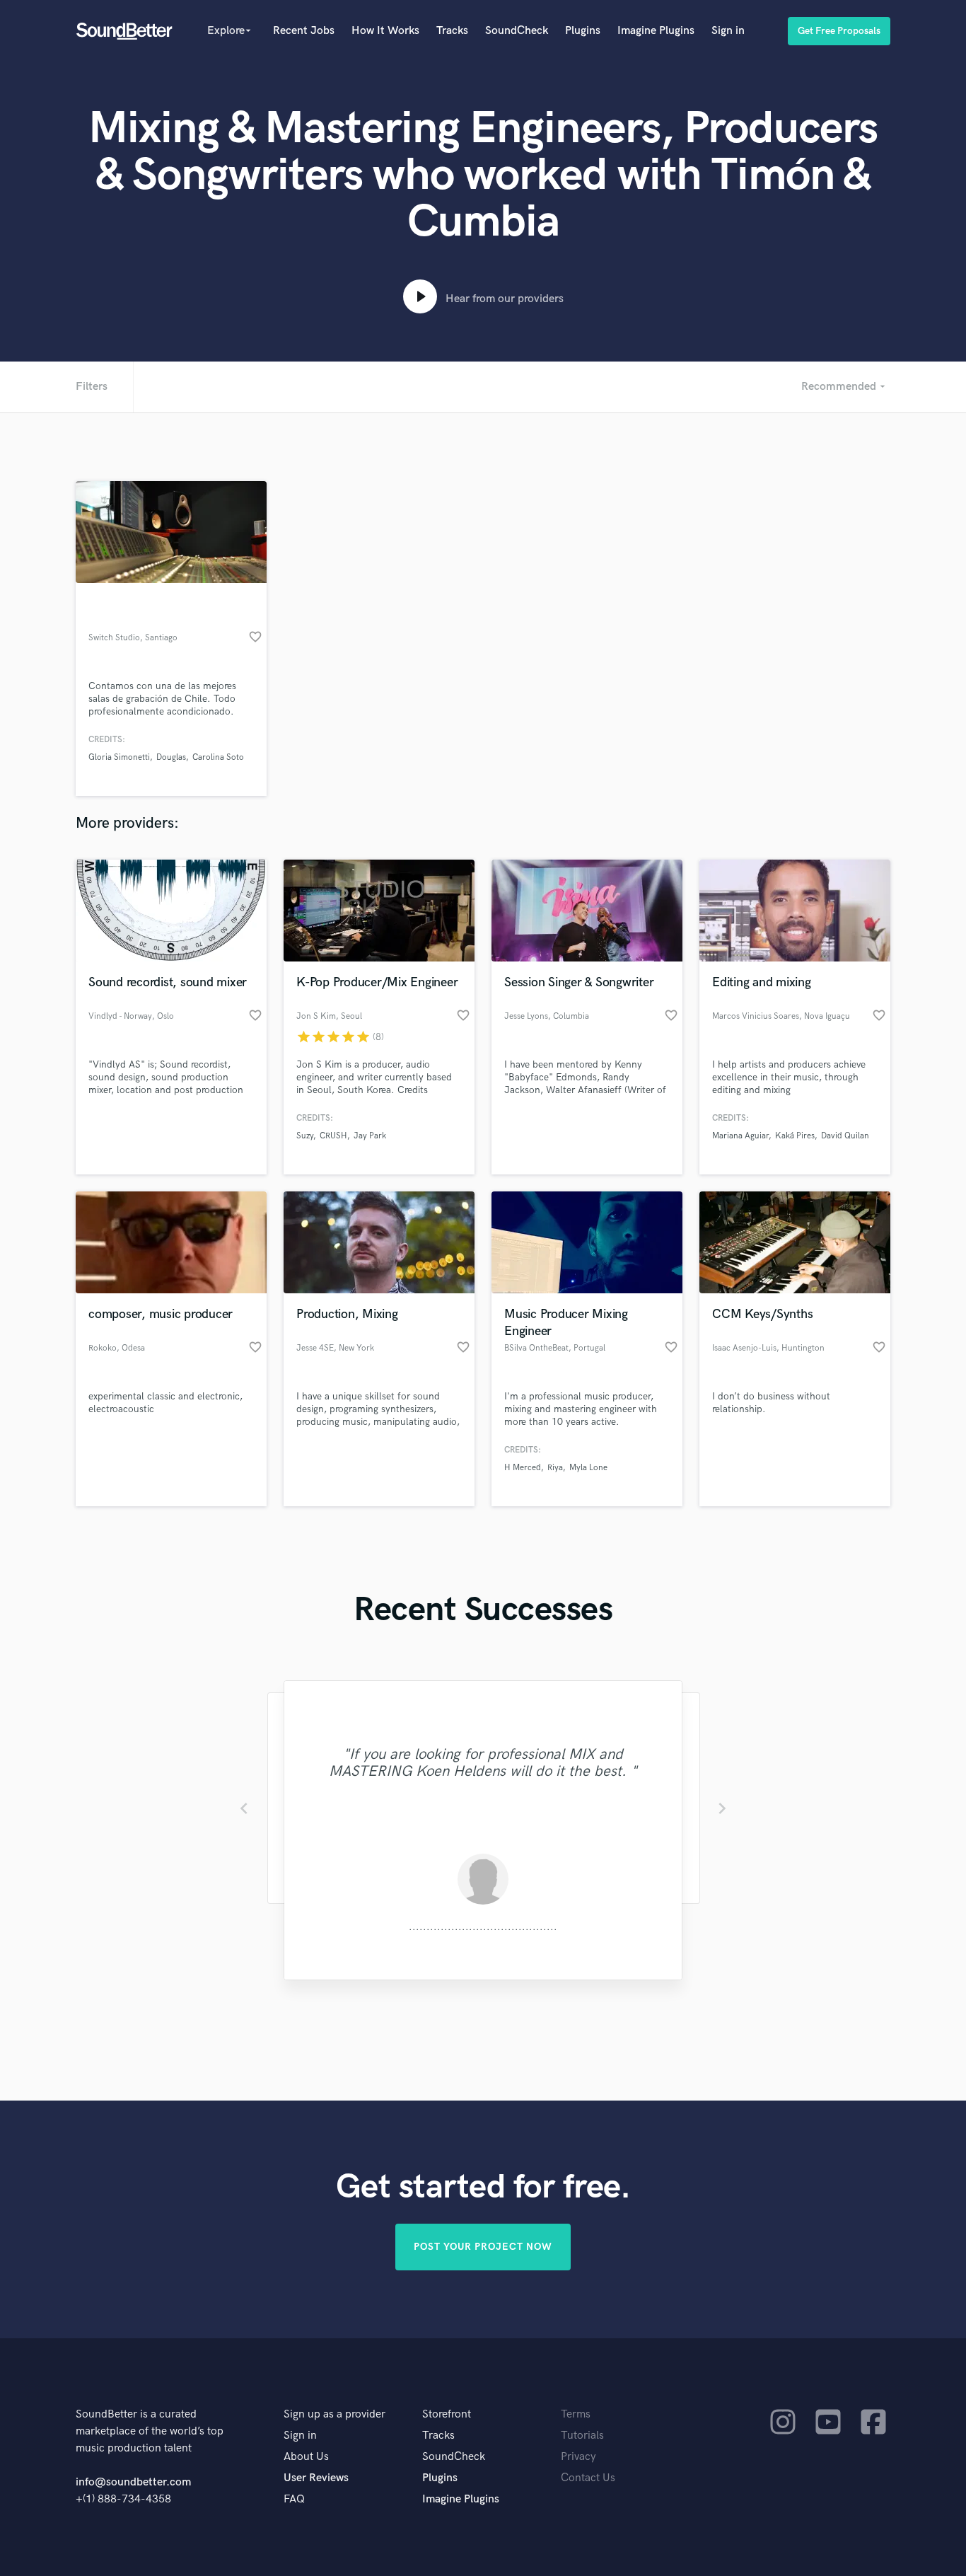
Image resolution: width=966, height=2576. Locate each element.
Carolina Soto (218, 757)
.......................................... (483, 1927)
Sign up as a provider (334, 2414)
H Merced (523, 1468)
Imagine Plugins (656, 31)
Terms (576, 2414)
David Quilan (845, 1136)
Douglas (171, 757)
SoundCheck (517, 31)
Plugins (583, 31)
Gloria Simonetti (119, 757)
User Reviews (316, 2478)
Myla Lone (588, 1468)
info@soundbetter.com (133, 2482)
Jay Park (370, 1136)
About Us (306, 2457)
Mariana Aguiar (740, 1136)
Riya (555, 1468)
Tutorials (582, 2436)
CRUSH (333, 1136)
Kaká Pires (795, 1136)
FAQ (294, 2499)
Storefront (447, 2414)
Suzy (305, 1136)
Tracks (452, 31)
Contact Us (588, 2478)
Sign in (728, 31)
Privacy (578, 2457)
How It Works (385, 31)
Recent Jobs (304, 31)
